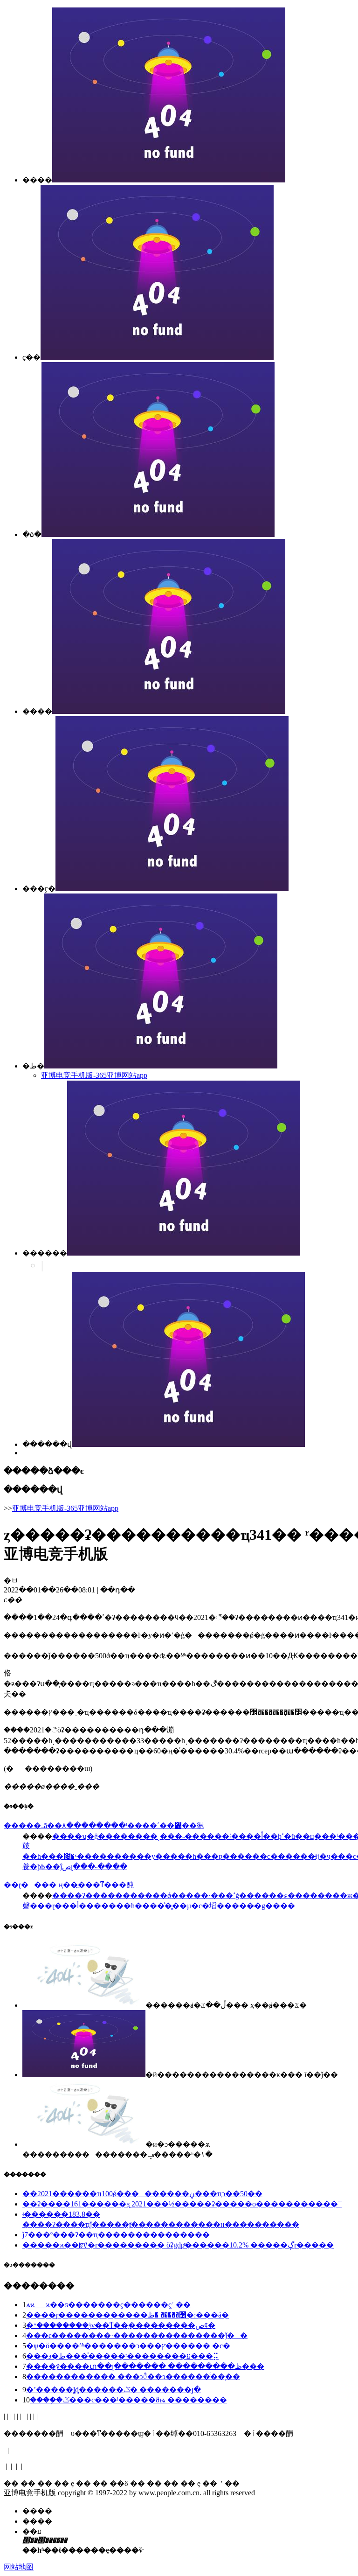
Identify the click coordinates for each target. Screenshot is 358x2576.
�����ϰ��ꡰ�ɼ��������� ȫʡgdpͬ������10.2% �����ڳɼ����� (178, 2245)
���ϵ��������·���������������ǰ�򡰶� (137, 2335)
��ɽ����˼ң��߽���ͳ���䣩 (69, 1885)
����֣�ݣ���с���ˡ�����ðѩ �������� (128, 2400)
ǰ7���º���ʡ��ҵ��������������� (116, 2235)
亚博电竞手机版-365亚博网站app (94, 1075)
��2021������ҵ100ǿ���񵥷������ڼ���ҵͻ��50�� (142, 2194)
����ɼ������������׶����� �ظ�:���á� (127, 2315)
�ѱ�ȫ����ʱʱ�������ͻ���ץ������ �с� (128, 2346)
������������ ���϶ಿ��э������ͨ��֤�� (133, 2377)
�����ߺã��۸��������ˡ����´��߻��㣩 (104, 1826)
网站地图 (19, 2567)
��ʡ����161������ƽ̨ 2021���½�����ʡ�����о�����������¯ (182, 2204)
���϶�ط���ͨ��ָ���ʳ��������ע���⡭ (122, 2356)
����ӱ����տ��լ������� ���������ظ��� (145, 2366)
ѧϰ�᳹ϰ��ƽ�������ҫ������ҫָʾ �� (108, 2305)
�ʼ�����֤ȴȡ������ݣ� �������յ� (114, 2390)
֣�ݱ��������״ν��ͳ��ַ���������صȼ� (121, 2325)
